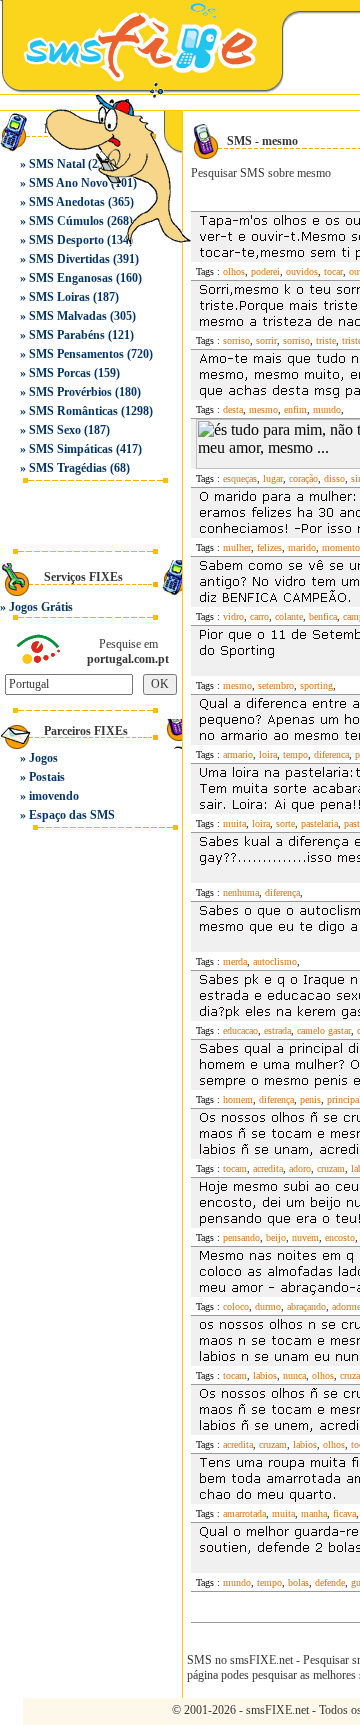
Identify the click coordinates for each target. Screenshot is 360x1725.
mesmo (263, 409)
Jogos (43, 758)
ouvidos (302, 271)
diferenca (331, 754)
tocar (333, 271)
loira (268, 754)
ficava (344, 1513)
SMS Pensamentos (76, 354)
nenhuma (241, 892)
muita (234, 823)
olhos (234, 271)
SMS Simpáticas (71, 449)
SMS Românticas (73, 411)
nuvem (305, 1237)
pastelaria (319, 823)
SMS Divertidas (69, 259)
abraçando (306, 1306)
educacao (240, 1030)
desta (233, 409)
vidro (233, 616)
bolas (298, 1582)
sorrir (266, 340)
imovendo (54, 796)
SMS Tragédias (68, 468)
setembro (276, 685)
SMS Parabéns (67, 335)
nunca (294, 1375)
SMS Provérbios (70, 392)
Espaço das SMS (72, 815)
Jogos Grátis (41, 607)
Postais (47, 777)
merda (235, 961)
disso (334, 478)
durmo (268, 1306)
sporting (316, 685)
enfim (295, 409)
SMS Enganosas (71, 278)
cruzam (331, 1168)
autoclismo (275, 961)
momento (341, 547)
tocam (235, 1168)
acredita (268, 1168)
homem (238, 1099)
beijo (276, 1237)
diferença (282, 892)
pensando (241, 1237)
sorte (285, 823)
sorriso (236, 340)
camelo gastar (324, 1030)
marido (302, 547)
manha (314, 1513)
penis (310, 1099)
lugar (273, 478)
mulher (237, 547)
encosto (340, 1237)
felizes (269, 547)
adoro (300, 1168)
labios (265, 1375)
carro (259, 616)
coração (303, 478)
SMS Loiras (59, 297)
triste (326, 340)
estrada (277, 1030)
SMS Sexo (55, 430)
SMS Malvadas (68, 316)
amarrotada (244, 1513)
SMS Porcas (60, 373)
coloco (236, 1306)
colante (289, 616)
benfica (323, 616)
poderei (265, 271)
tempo (295, 754)
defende (330, 1582)
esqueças (240, 478)
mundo (327, 409)
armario (238, 754)
